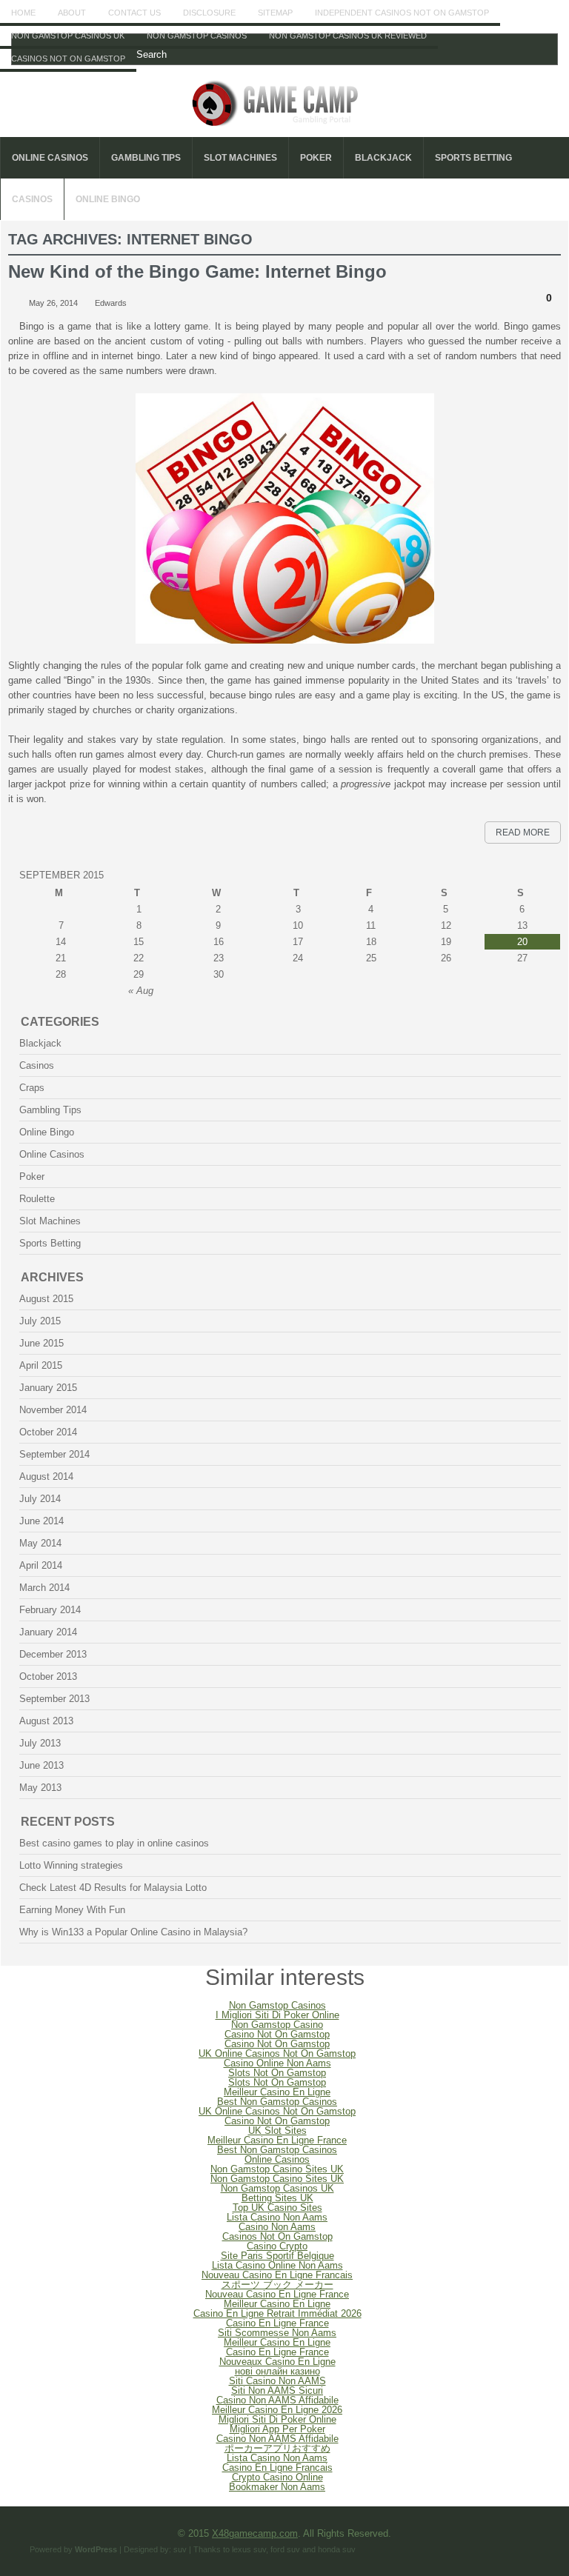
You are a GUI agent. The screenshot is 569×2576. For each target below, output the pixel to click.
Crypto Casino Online (277, 2477)
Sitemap (275, 13)
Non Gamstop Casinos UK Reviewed (348, 36)
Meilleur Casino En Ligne (277, 2092)
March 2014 (44, 1588)
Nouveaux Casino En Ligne (277, 2362)
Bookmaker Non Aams (277, 2487)
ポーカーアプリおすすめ (277, 2448)
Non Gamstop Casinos (197, 36)
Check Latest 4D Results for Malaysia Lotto (113, 1888)
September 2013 (54, 1699)
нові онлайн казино (277, 2371)
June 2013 (41, 1765)
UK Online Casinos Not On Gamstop (277, 2053)
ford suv (285, 2549)
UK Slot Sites (277, 2130)
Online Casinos (50, 158)
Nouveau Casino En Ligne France (277, 2294)
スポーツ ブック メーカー (277, 2285)
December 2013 (53, 1654)
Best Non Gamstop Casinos (277, 2102)
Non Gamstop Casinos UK (68, 36)
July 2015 (40, 1321)
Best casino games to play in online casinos (114, 1843)
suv (180, 2549)
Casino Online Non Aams (277, 2063)
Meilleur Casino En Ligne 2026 (277, 2410)
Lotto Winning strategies (71, 1865)
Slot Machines (240, 158)
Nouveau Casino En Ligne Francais (277, 2275)
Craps (32, 1088)
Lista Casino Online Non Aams (277, 2265)
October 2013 (48, 1676)
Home (23, 13)
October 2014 (48, 1432)
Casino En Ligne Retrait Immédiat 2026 (277, 2313)
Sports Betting (473, 158)
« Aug (141, 991)
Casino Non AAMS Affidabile (277, 2400)
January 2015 (48, 1388)
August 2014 (46, 1476)
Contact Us (134, 13)
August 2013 (46, 1721)
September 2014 (54, 1454)
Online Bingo (108, 199)
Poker (316, 158)
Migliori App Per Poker (277, 2429)
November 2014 (53, 1410)
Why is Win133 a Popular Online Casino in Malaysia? (133, 1932)
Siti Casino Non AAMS (277, 2381)
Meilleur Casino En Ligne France (277, 2140)
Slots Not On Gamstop (277, 2073)
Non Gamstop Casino (277, 2025)
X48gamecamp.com (255, 2533)
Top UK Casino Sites (277, 2208)
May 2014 (40, 1543)
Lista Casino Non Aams (277, 2217)
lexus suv (249, 2549)
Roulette (37, 1199)
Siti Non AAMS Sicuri (277, 2390)
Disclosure (209, 13)
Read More (523, 832)
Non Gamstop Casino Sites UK (277, 2169)
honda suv (337, 2549)
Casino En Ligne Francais (277, 2467)
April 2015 (41, 1365)
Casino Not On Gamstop (277, 2034)
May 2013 (40, 1788)
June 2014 (41, 1521)
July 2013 (40, 1743)
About (72, 13)
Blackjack (383, 158)
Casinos (32, 199)
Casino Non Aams (277, 2227)
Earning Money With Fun (72, 1910)
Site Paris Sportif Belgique (277, 2256)
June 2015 (41, 1343)
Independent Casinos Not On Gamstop (402, 13)
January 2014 (48, 1632)
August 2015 (46, 1299)
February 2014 (50, 1610)
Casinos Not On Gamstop (68, 59)
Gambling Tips (146, 158)
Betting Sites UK (277, 2198)
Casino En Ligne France (277, 2323)
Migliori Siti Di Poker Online (277, 2419)
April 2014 (41, 1565)
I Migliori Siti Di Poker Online (277, 2015)
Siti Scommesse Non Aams (277, 2333)
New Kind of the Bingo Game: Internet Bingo (197, 271)
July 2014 (40, 1499)
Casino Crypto (277, 2246)
